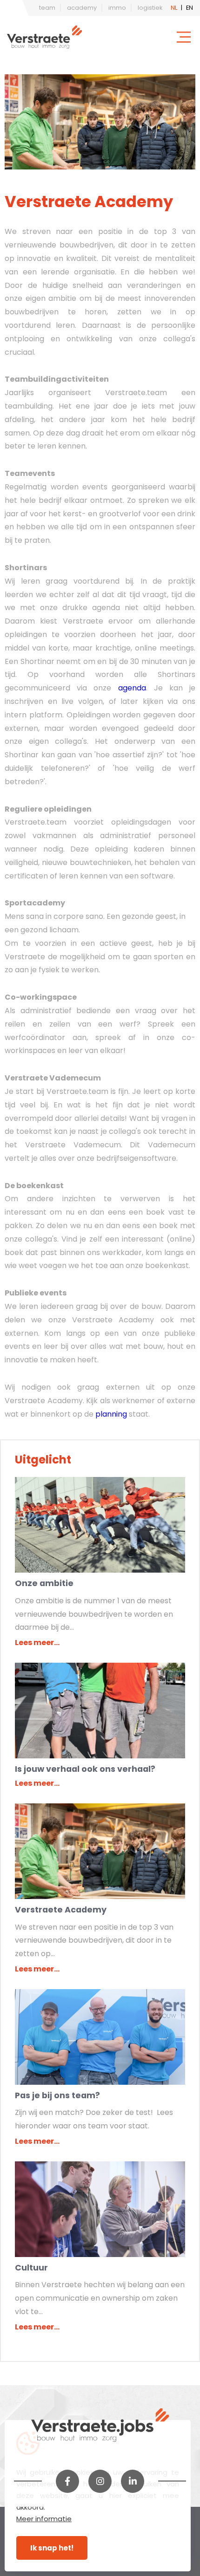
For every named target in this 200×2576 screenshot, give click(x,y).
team (47, 8)
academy (82, 8)
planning (112, 1414)
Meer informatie (44, 2519)
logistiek (150, 8)
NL (174, 8)
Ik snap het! (52, 2548)
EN (190, 8)
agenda (132, 688)
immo (117, 8)
